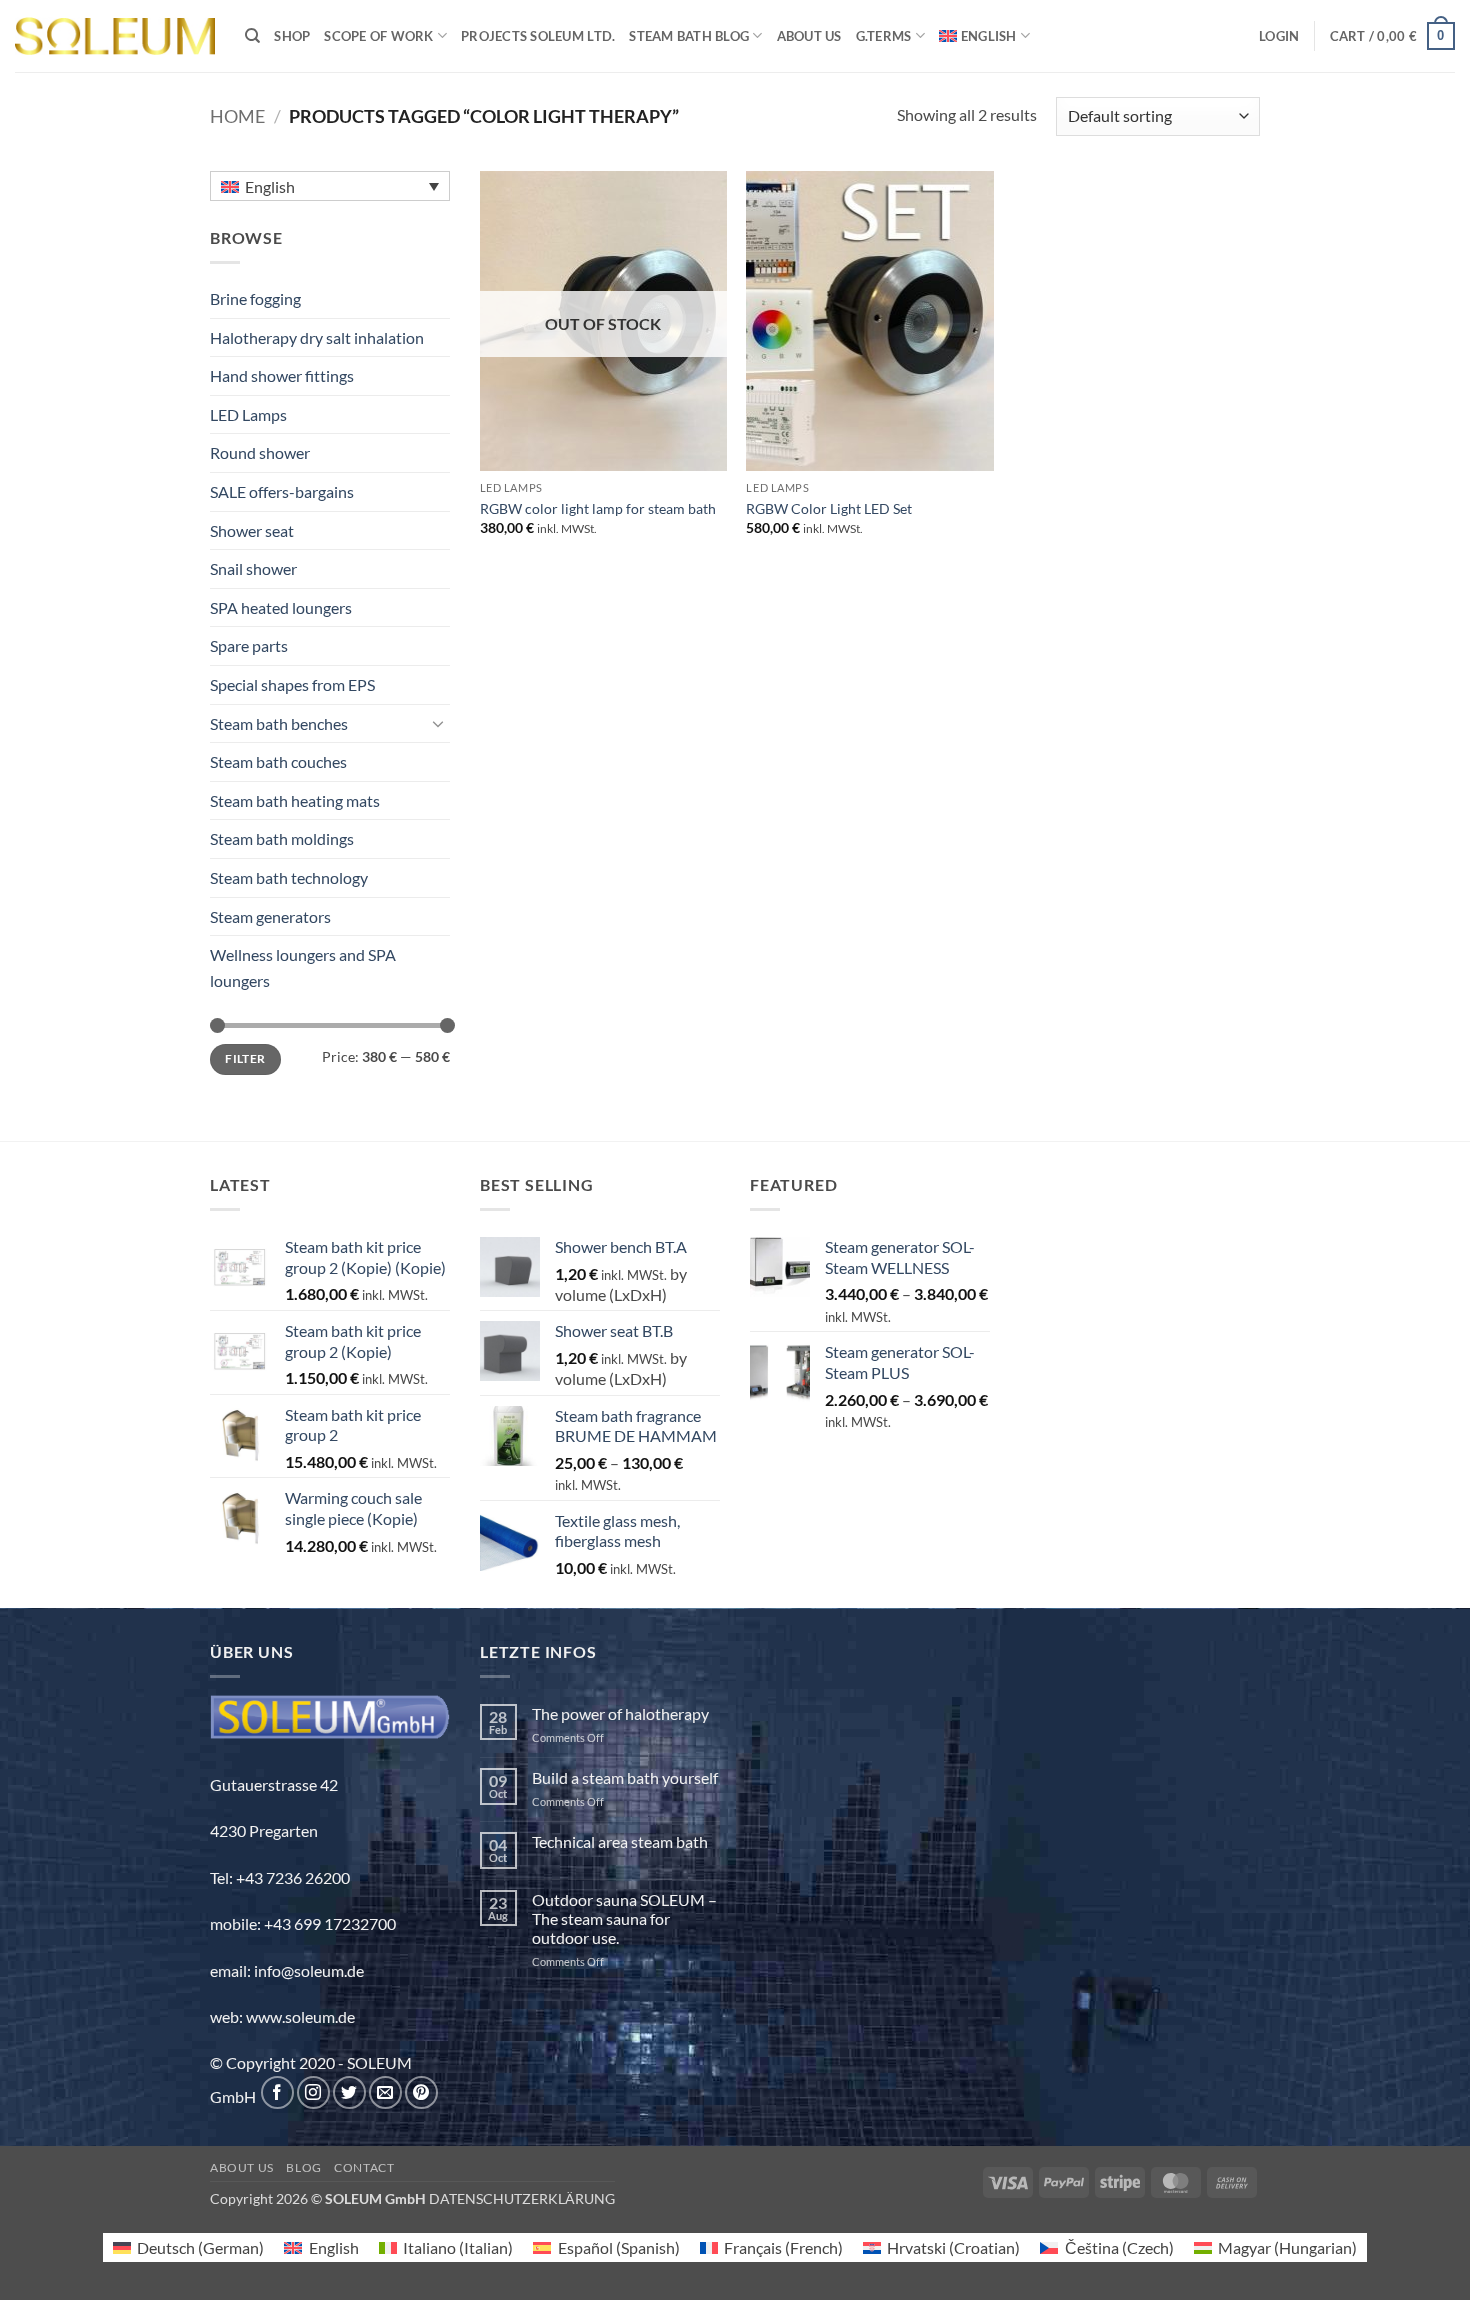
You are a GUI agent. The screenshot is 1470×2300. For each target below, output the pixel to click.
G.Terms (884, 36)
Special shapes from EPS (292, 684)
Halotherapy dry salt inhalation (317, 337)
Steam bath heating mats (295, 800)
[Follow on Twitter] (349, 2092)
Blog (303, 2167)
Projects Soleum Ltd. (538, 36)
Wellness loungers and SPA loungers (303, 967)
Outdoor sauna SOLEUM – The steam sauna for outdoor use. (624, 1918)
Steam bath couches (278, 761)
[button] (1279, 36)
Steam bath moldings (282, 838)
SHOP (292, 36)
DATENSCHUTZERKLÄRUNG (522, 2198)
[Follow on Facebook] (277, 2092)
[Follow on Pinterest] (421, 2092)
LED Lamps (248, 414)
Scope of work (378, 36)
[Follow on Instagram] (313, 2092)
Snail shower (253, 568)
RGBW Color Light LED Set (829, 508)
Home (237, 116)
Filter (245, 1058)
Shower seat (252, 530)
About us (809, 36)
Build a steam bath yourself (625, 1777)
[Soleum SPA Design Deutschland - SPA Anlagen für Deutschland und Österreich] (115, 36)
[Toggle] (438, 723)
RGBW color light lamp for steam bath (598, 508)
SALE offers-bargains (282, 491)
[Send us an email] (385, 2092)
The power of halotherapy (620, 1713)
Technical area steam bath (620, 1841)
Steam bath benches (279, 723)
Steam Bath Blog (689, 36)
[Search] (252, 36)
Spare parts (249, 645)
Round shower (260, 452)
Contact (364, 2167)
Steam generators (270, 916)
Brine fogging (255, 298)
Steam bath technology (289, 877)
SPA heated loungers (281, 607)
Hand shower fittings (282, 375)
